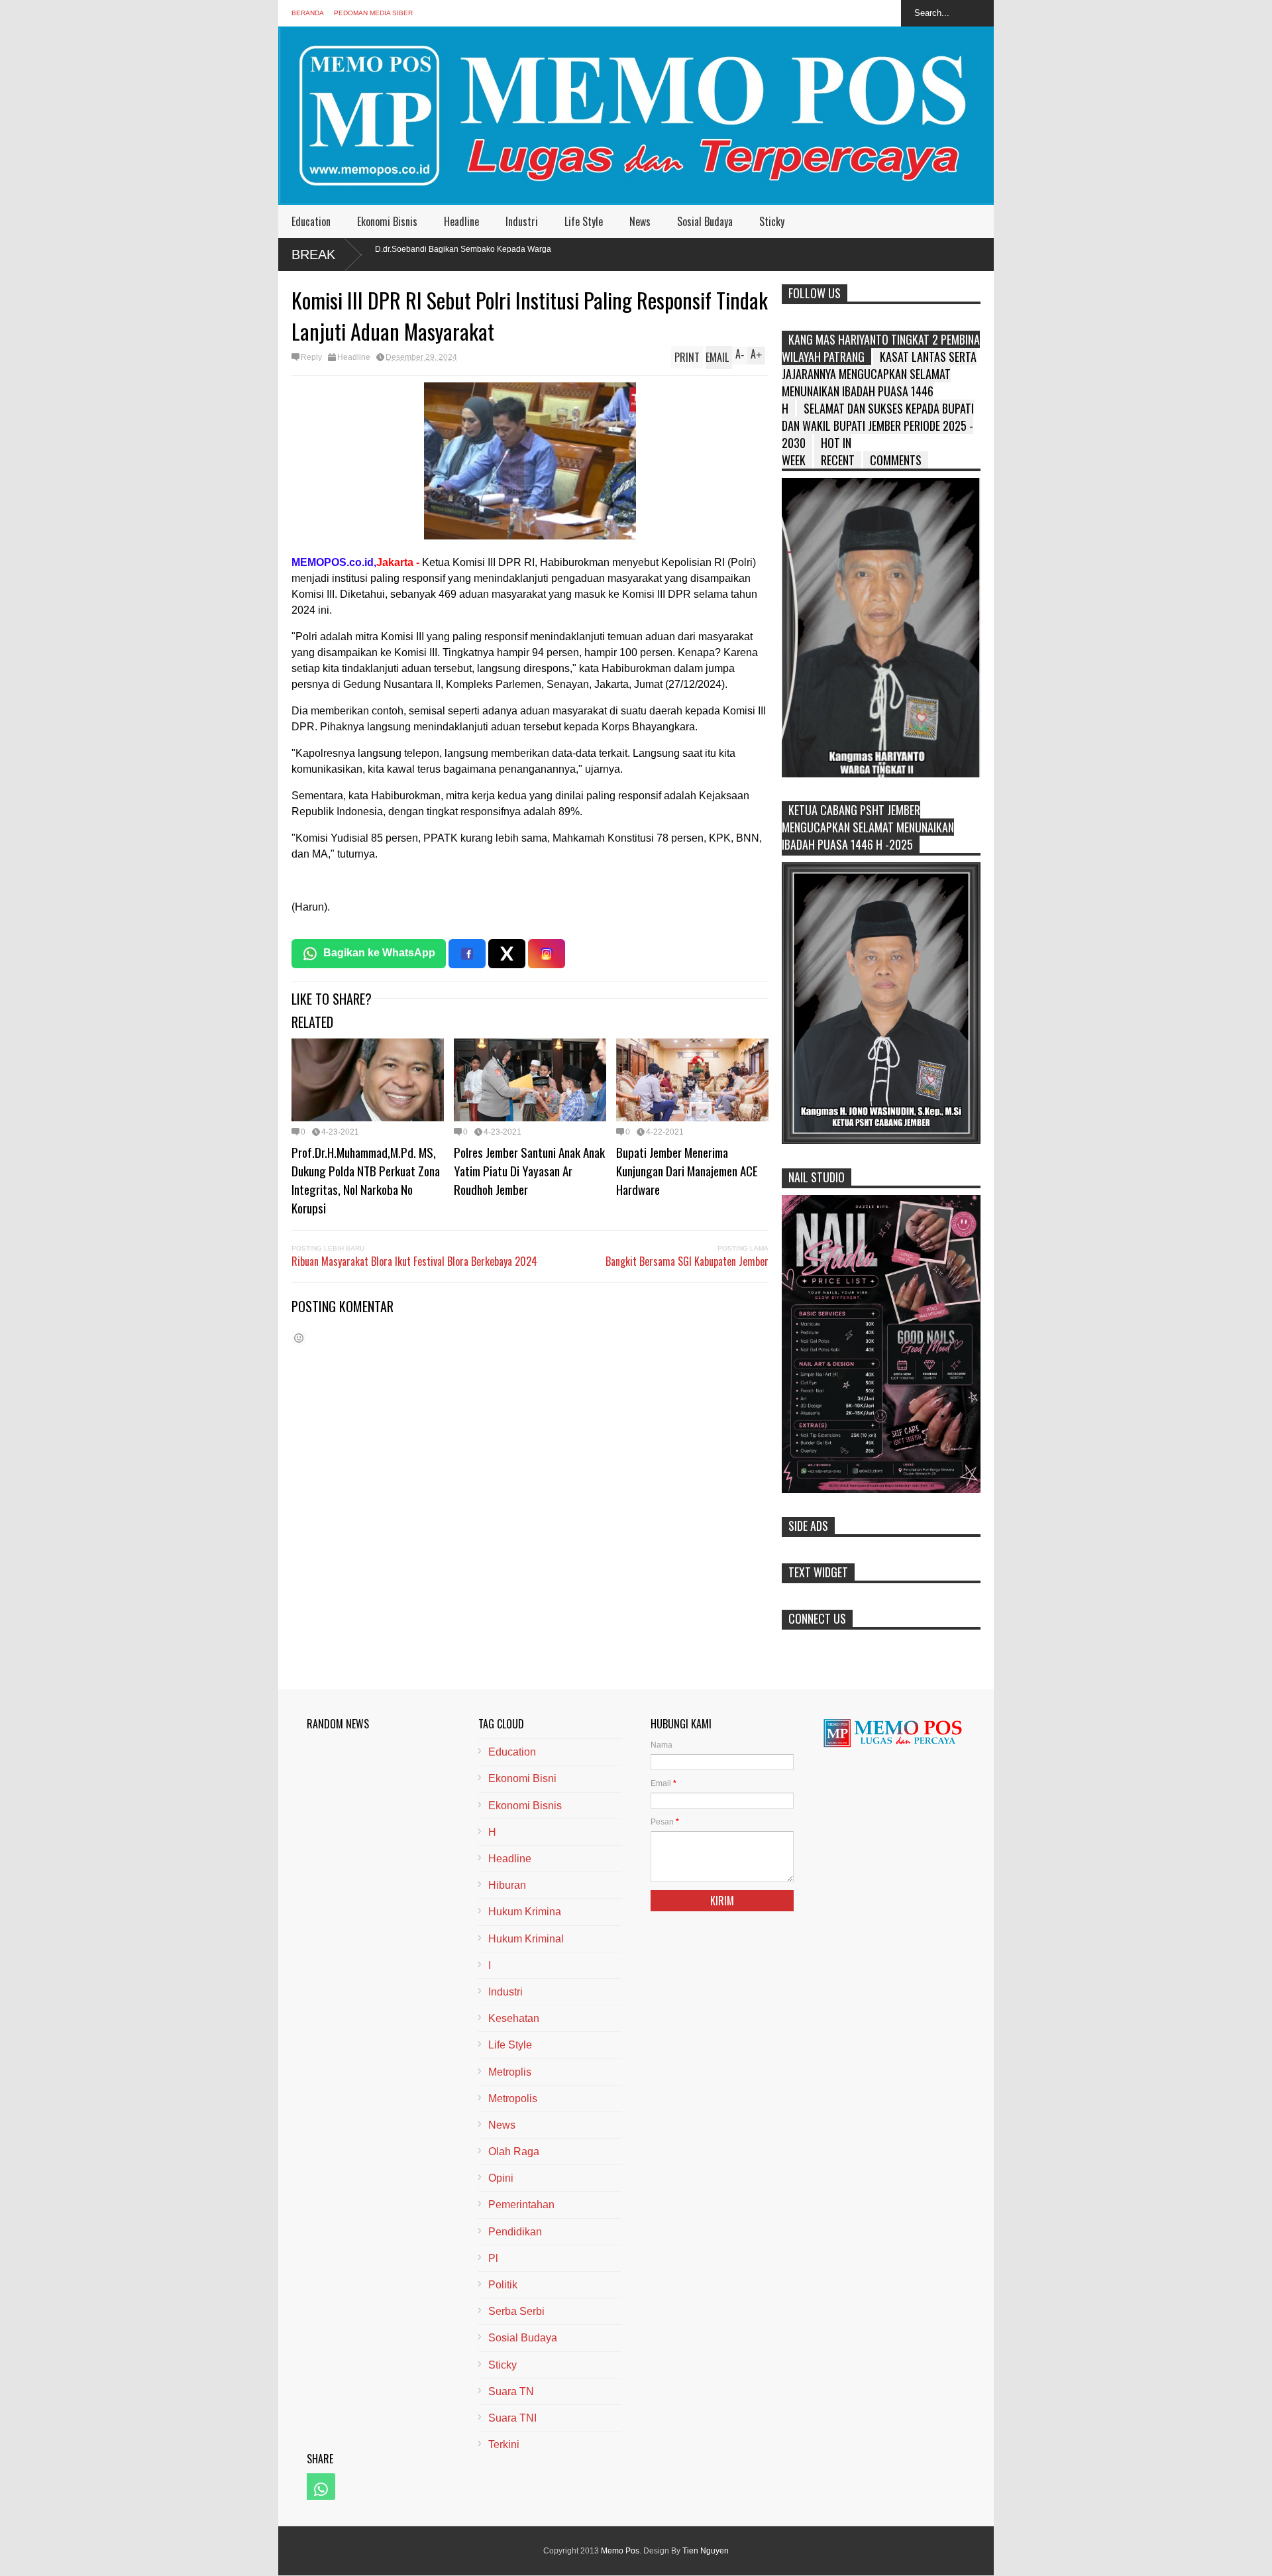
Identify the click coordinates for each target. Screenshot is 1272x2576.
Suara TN (511, 2391)
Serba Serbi (516, 2311)
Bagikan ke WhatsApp (379, 953)
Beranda (308, 13)
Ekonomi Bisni (522, 1778)
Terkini (504, 2444)
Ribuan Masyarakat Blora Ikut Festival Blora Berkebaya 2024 (414, 1261)
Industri (522, 221)
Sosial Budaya (705, 221)
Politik (503, 2285)
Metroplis (510, 2072)
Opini (501, 2178)
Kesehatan (514, 2018)
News (640, 221)
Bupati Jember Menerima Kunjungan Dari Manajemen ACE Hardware (687, 1170)
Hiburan (507, 1885)
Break (313, 254)
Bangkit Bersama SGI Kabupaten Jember (687, 1261)
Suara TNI (512, 2418)
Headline (461, 221)
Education (311, 221)
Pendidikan (515, 2232)
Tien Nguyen (706, 2551)
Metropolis (513, 2099)
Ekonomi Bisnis (387, 221)
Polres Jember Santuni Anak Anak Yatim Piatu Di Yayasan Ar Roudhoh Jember (529, 1170)
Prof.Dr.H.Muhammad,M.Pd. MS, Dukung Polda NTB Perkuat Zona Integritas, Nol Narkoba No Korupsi (366, 1180)
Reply (311, 357)
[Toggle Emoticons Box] (299, 1338)
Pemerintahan (521, 2205)
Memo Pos (620, 2551)
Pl (493, 2258)
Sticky (772, 221)
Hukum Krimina (525, 1912)
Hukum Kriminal (526, 1939)
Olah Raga (514, 2152)
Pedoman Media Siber (373, 13)
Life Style (584, 221)
